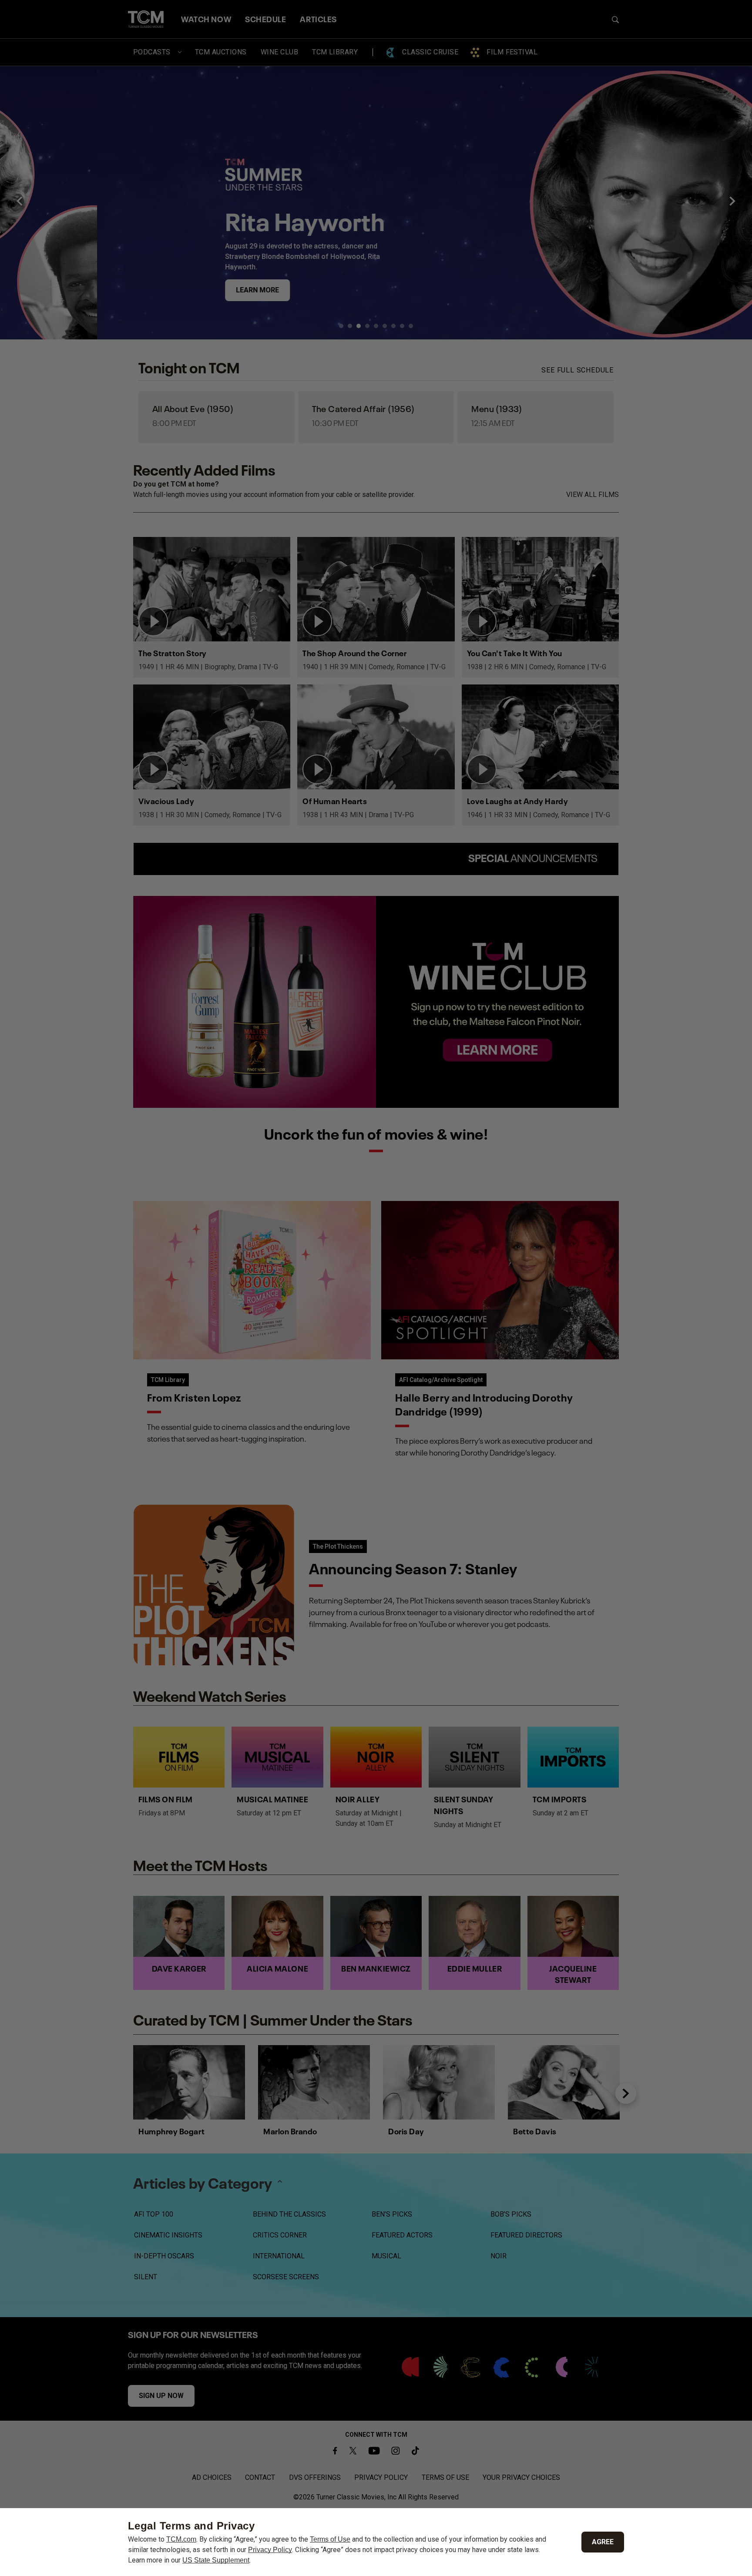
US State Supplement (216, 2560)
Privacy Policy (270, 2550)
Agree (603, 2542)
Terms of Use (330, 2539)
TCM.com (181, 2539)
